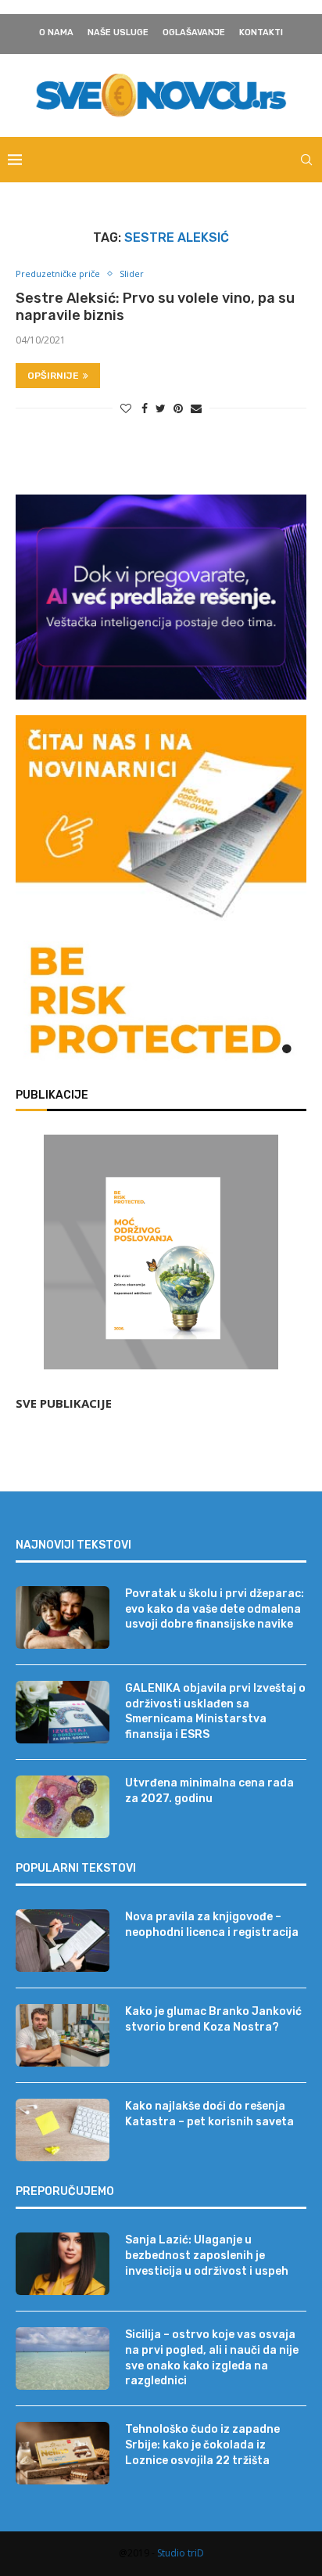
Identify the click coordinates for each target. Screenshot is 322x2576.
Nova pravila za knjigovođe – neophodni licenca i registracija (212, 1925)
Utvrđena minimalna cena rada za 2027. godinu (209, 1791)
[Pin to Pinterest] (178, 408)
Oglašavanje (194, 32)
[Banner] (161, 1004)
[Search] (306, 160)
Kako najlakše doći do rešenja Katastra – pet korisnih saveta (209, 2114)
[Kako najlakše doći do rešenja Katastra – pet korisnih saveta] (63, 2130)
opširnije (53, 376)
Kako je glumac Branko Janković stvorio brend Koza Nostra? (213, 2019)
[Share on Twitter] (161, 408)
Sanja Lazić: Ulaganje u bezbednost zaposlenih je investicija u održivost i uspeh (207, 2255)
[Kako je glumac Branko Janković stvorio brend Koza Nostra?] (63, 2035)
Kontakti (261, 32)
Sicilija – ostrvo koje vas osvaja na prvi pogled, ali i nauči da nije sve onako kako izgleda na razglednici (212, 2358)
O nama (56, 32)
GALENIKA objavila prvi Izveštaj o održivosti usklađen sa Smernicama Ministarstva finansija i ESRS (215, 1711)
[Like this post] (126, 408)
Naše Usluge (118, 32)
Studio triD (181, 2553)
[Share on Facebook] (145, 408)
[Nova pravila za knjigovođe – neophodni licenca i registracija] (63, 1941)
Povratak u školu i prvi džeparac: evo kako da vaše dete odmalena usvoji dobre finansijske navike (215, 1609)
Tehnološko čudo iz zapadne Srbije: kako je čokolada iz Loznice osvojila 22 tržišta (202, 2445)
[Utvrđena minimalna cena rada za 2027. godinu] (63, 1807)
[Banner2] (161, 597)
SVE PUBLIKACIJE (64, 1403)
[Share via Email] (196, 408)
